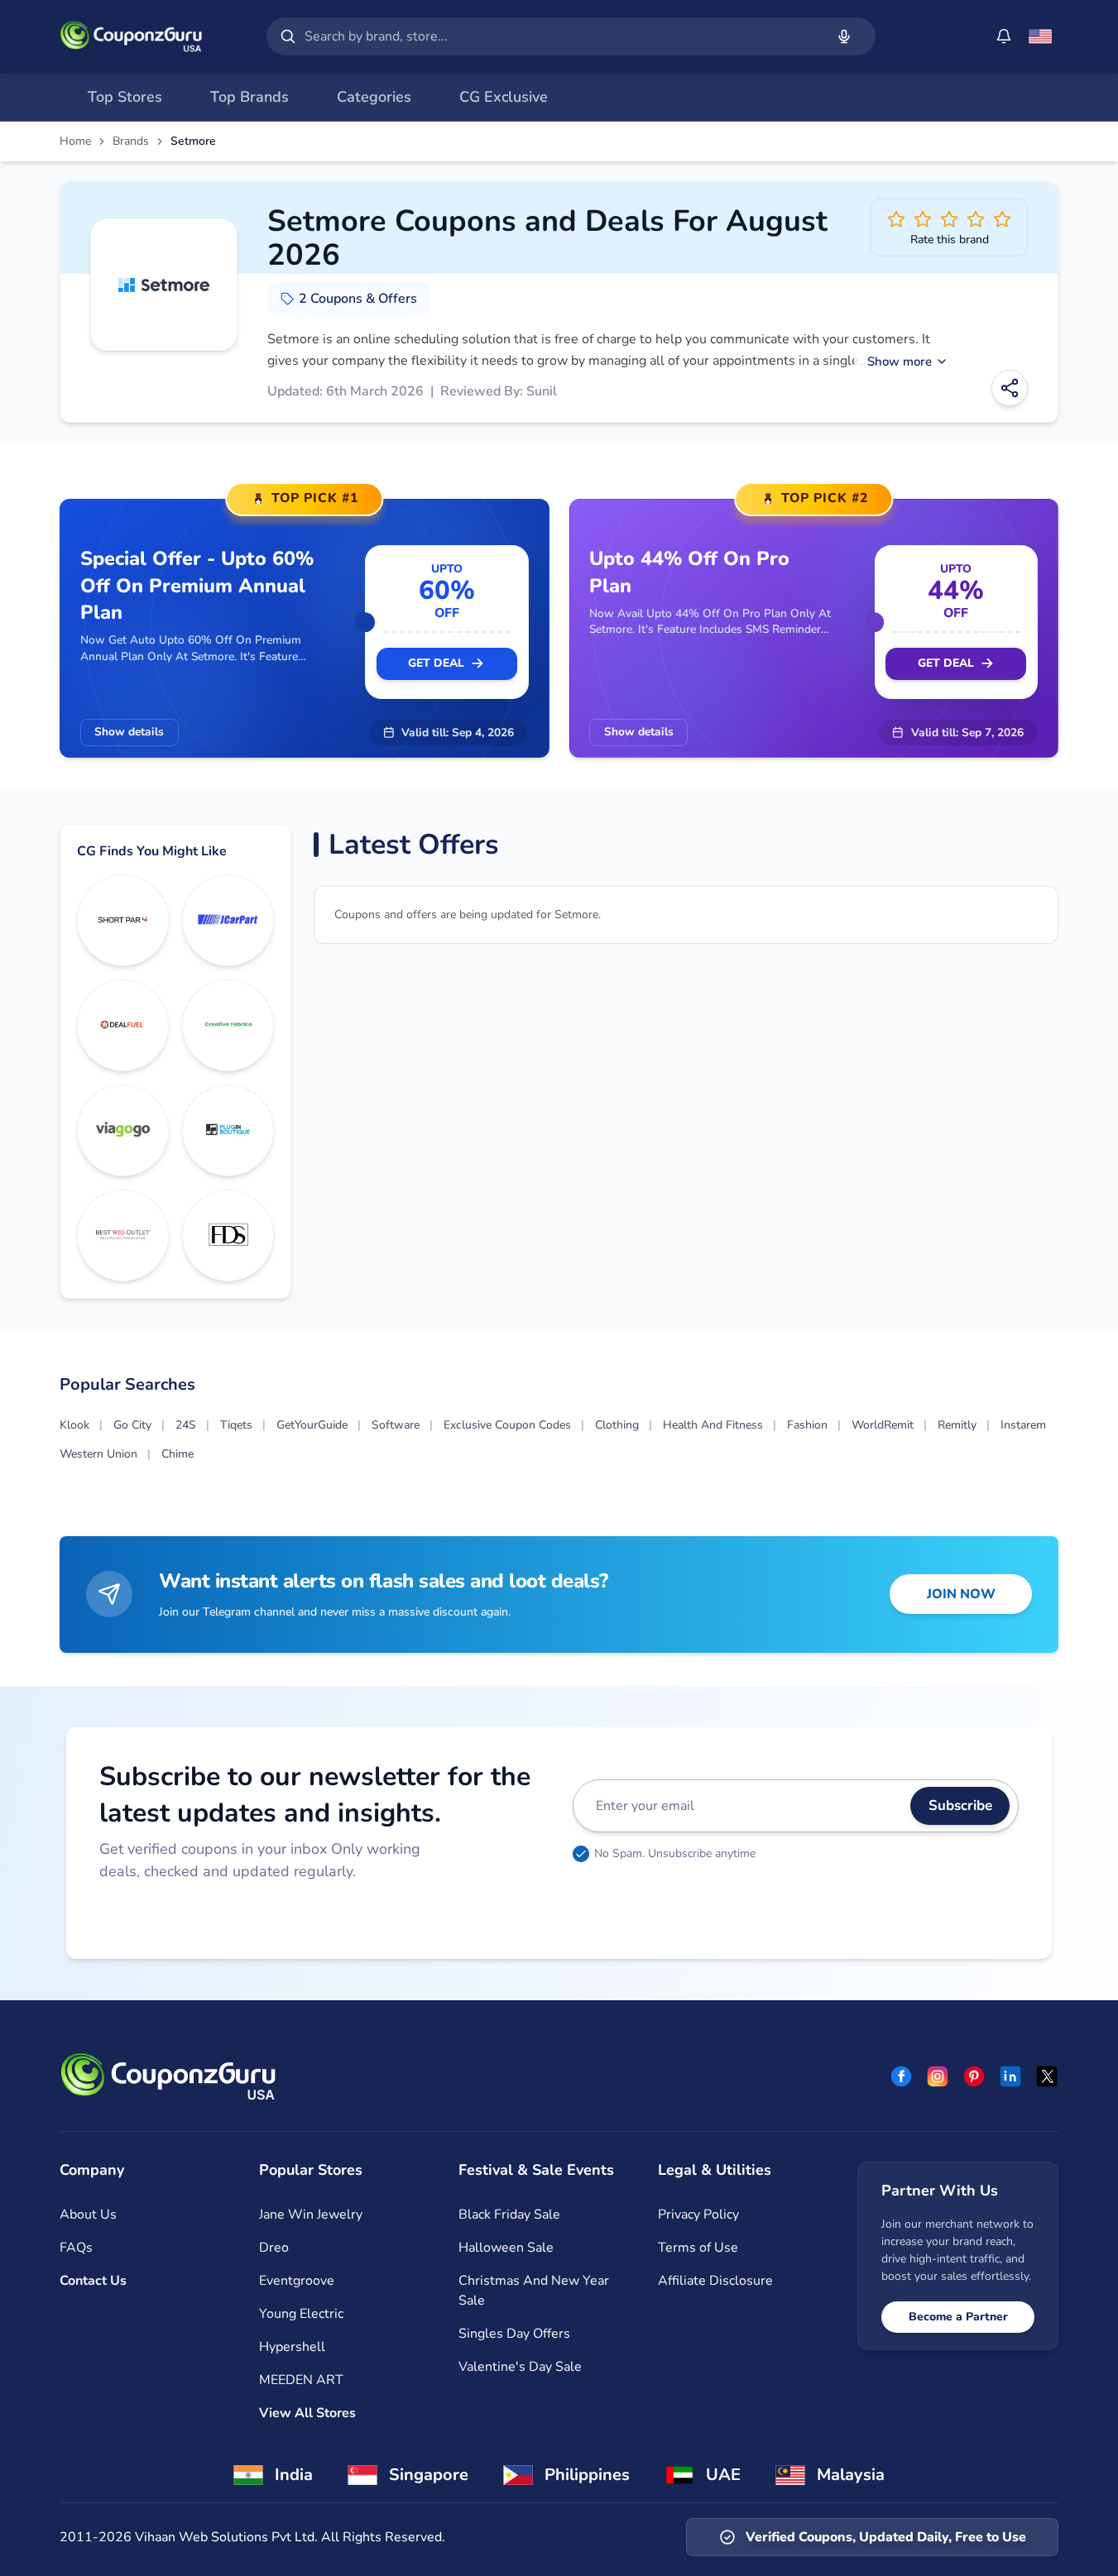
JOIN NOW (961, 1594)
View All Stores (307, 2413)
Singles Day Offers (514, 2334)
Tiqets (236, 1425)
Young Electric (301, 2314)
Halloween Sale (506, 2248)
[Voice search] (844, 36)
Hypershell (292, 2347)
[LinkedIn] (1010, 2076)
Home (75, 141)
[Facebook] (901, 2076)
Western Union (98, 1454)
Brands (131, 141)
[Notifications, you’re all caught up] (1004, 36)
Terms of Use (698, 2248)
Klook (74, 1425)
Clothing (617, 1425)
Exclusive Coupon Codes (507, 1425)
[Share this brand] (1010, 388)
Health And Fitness (713, 1425)
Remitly (957, 1425)
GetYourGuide (312, 1425)
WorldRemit (883, 1425)
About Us (88, 2214)
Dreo (274, 2248)
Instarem (1023, 1425)
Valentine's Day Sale (520, 2367)
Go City (132, 1425)
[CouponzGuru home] (131, 36)
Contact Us (93, 2281)
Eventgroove (297, 2281)
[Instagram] (938, 2076)
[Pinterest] (974, 2076)
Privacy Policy (698, 2214)
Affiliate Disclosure (715, 2281)
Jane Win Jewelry (311, 2214)
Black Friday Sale (509, 2214)
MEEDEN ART (301, 2380)
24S (186, 1425)
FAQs (76, 2248)
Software (396, 1425)
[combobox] (561, 36)
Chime (178, 1454)
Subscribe (960, 1805)
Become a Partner (958, 2317)
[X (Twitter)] (1047, 2076)
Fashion (807, 1425)
